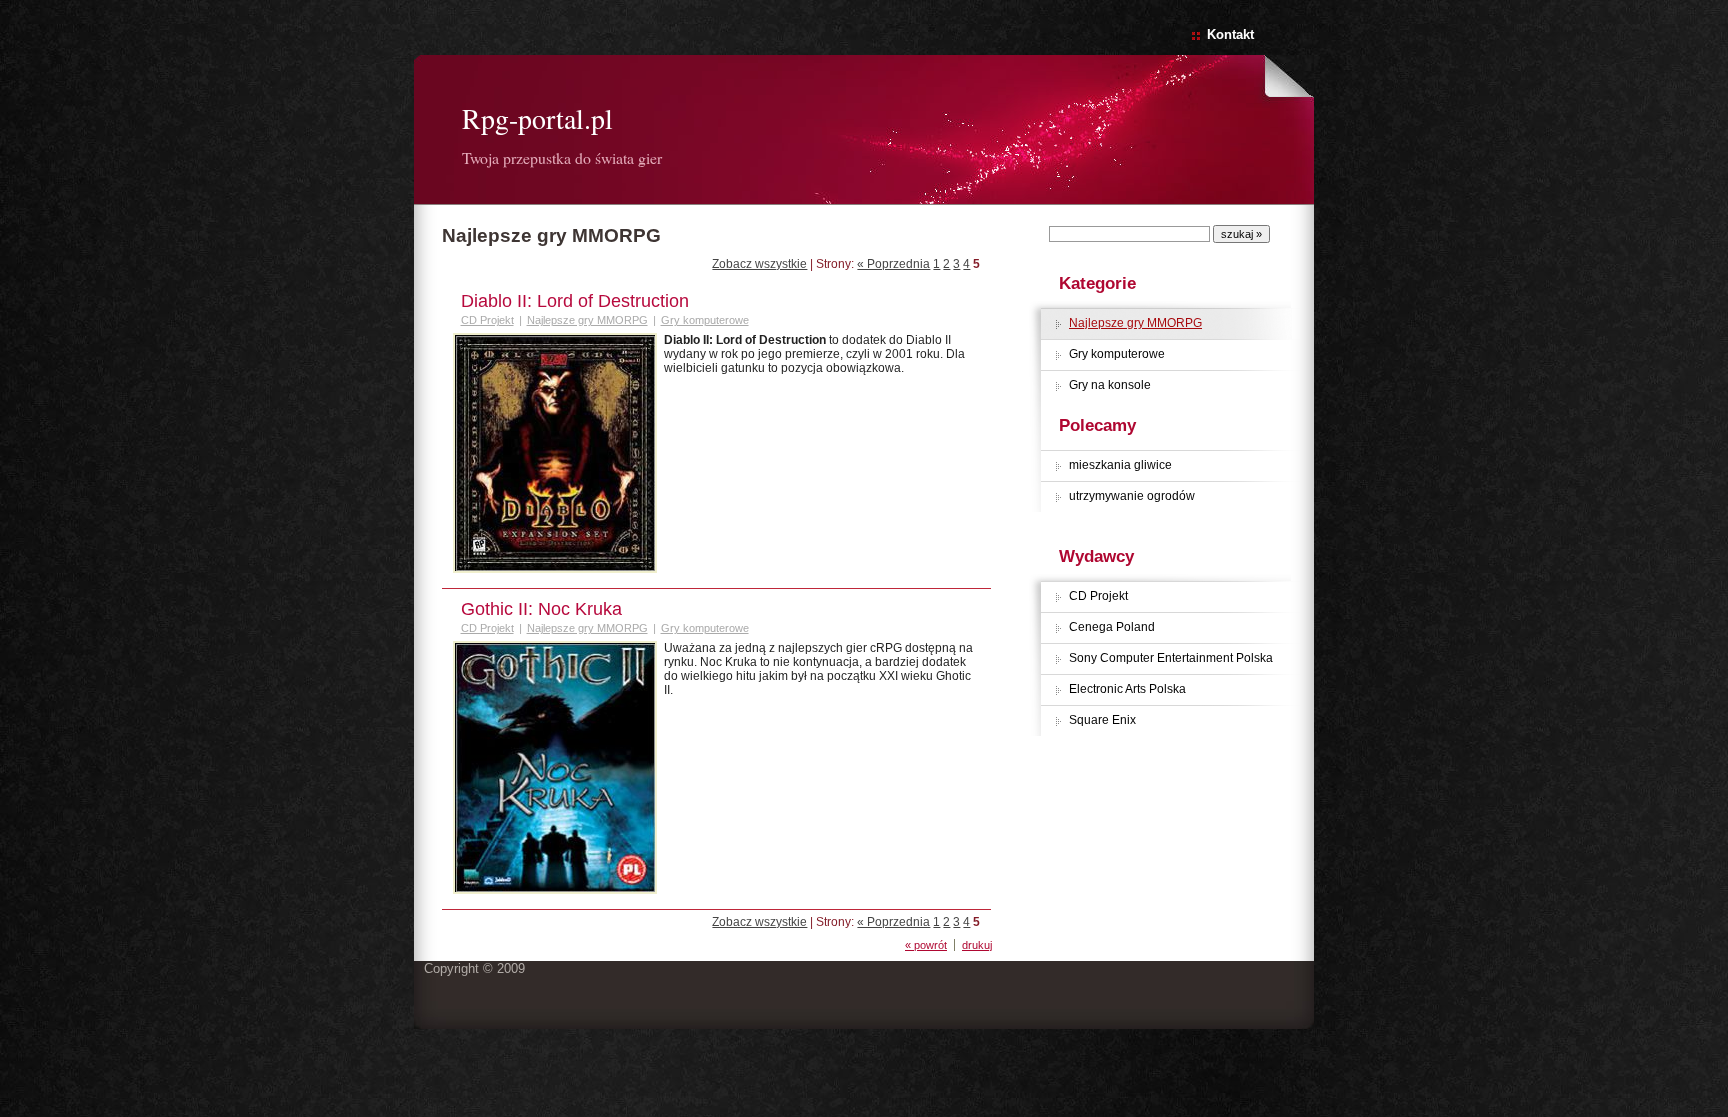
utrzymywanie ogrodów (1132, 496)
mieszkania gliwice (1120, 465)
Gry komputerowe (1117, 354)
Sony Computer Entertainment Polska (1171, 658)
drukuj (977, 945)
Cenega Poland (1112, 627)
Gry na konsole (1110, 385)
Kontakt (1230, 34)
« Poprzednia (893, 264)
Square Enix (1102, 720)
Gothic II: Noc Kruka (541, 609)
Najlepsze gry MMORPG (1135, 323)
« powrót (926, 945)
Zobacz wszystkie (759, 264)
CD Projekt (1098, 596)
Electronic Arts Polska (1127, 689)
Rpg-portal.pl (537, 118)
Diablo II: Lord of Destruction (575, 301)
